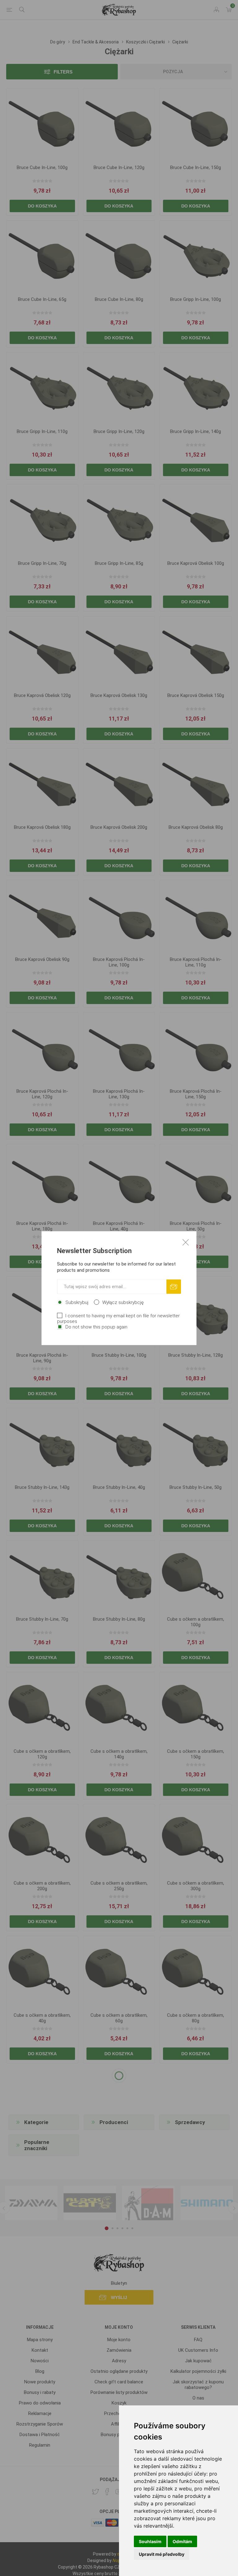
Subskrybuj (77, 1302)
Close (186, 1242)
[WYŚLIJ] (174, 1286)
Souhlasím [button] (150, 2541)
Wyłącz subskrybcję (123, 1302)
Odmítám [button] (182, 2541)
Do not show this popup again (96, 1327)
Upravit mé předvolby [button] (162, 2554)
